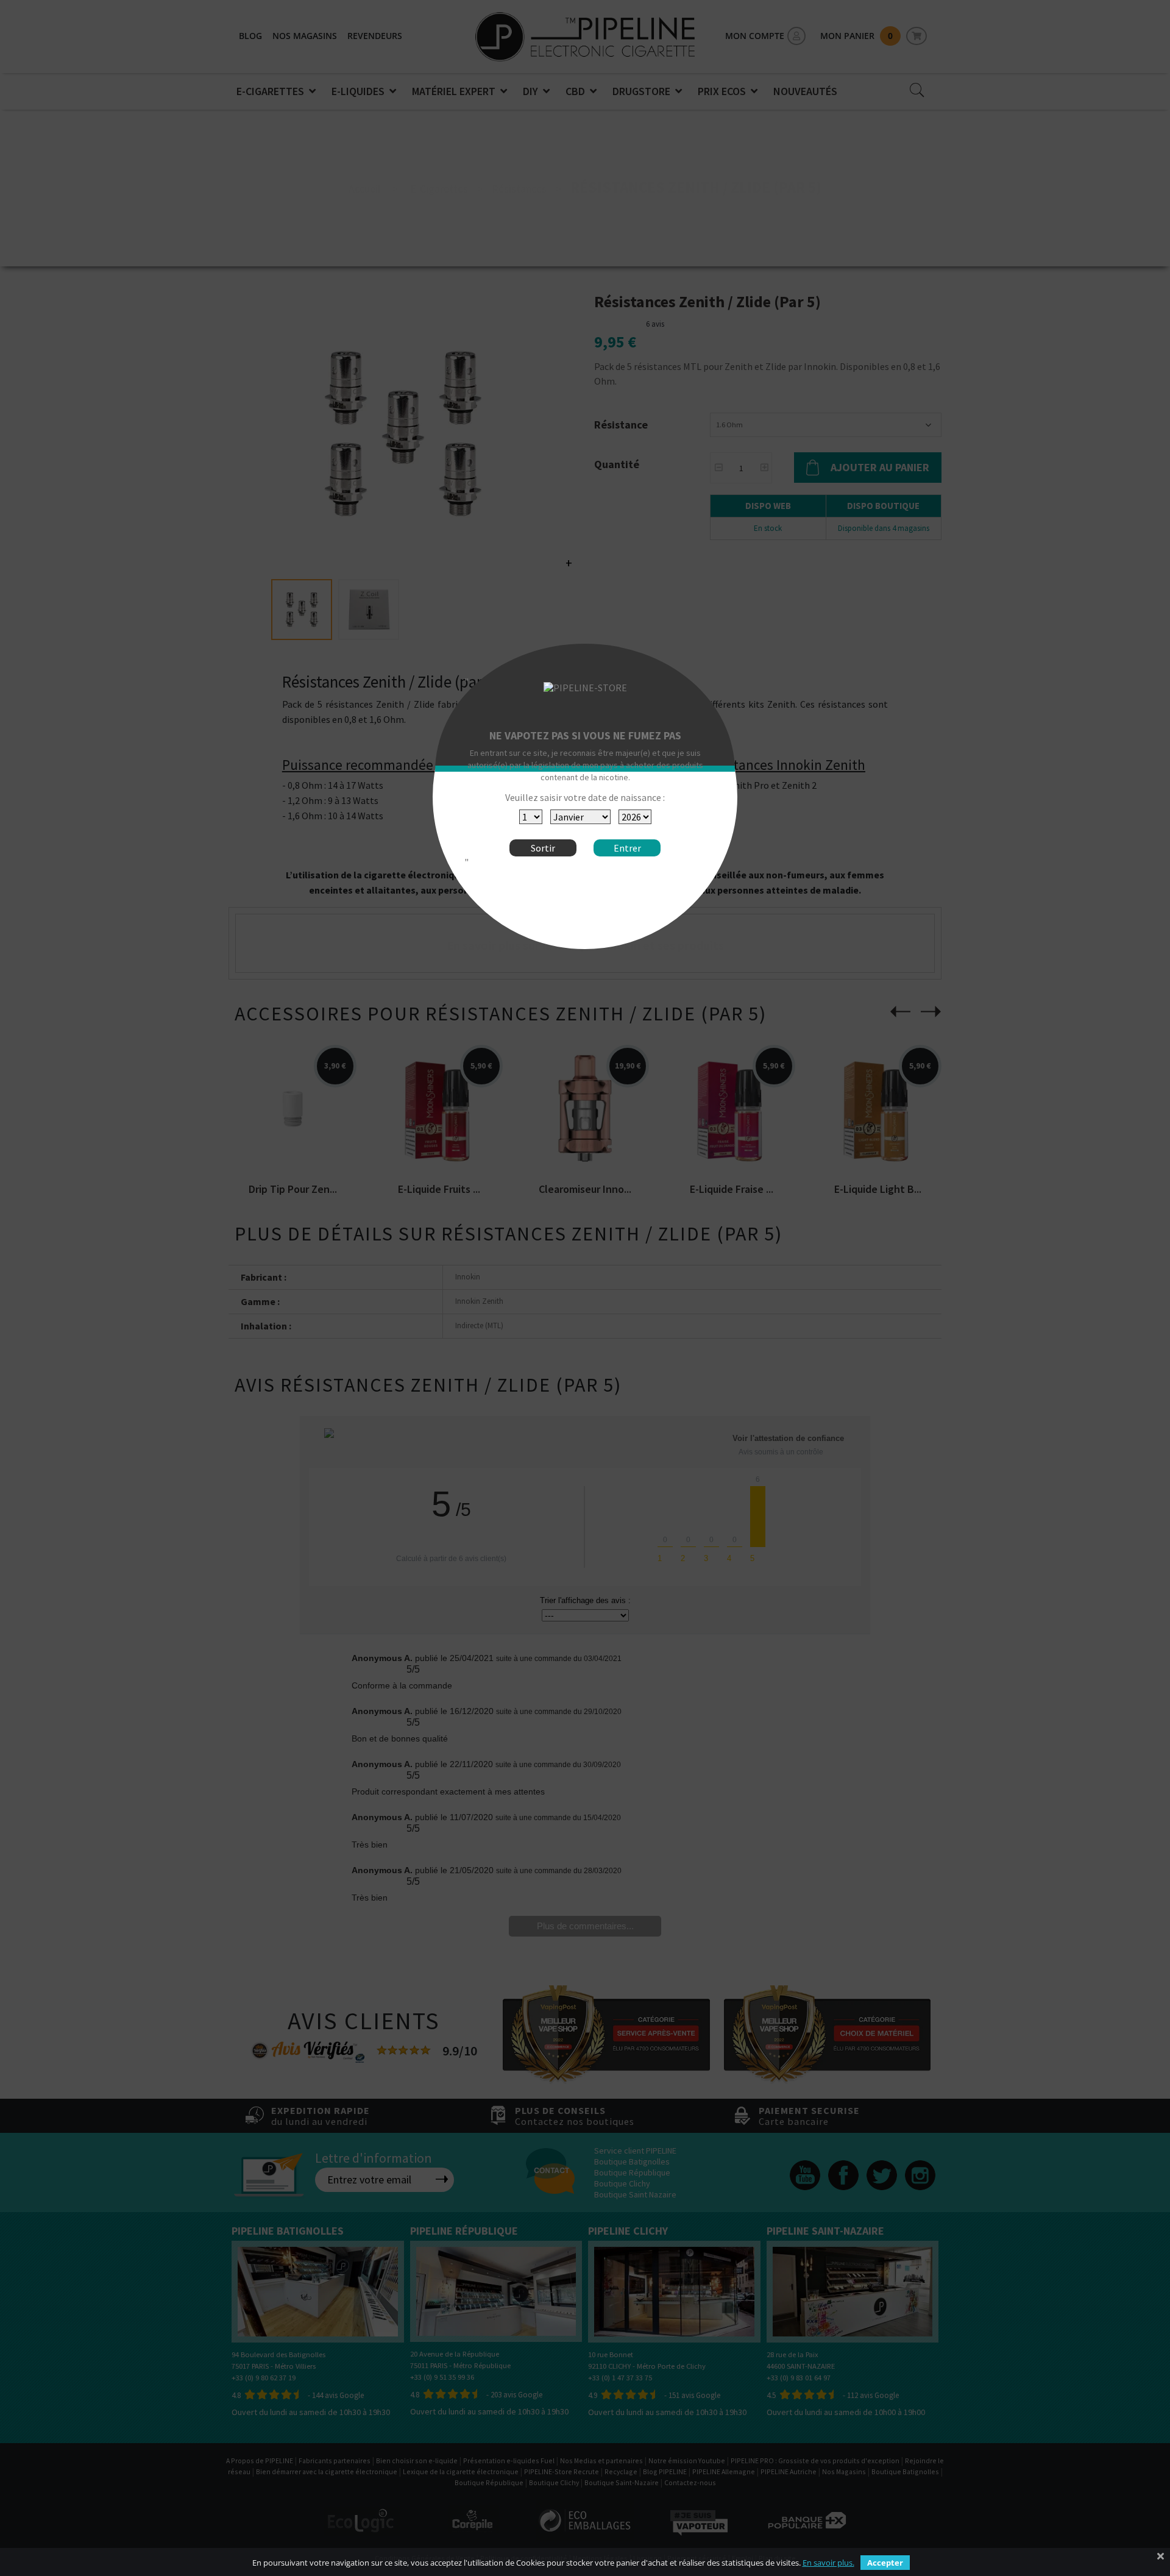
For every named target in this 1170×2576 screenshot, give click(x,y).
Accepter (885, 2563)
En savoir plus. (828, 2563)
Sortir (543, 848)
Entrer (627, 848)
